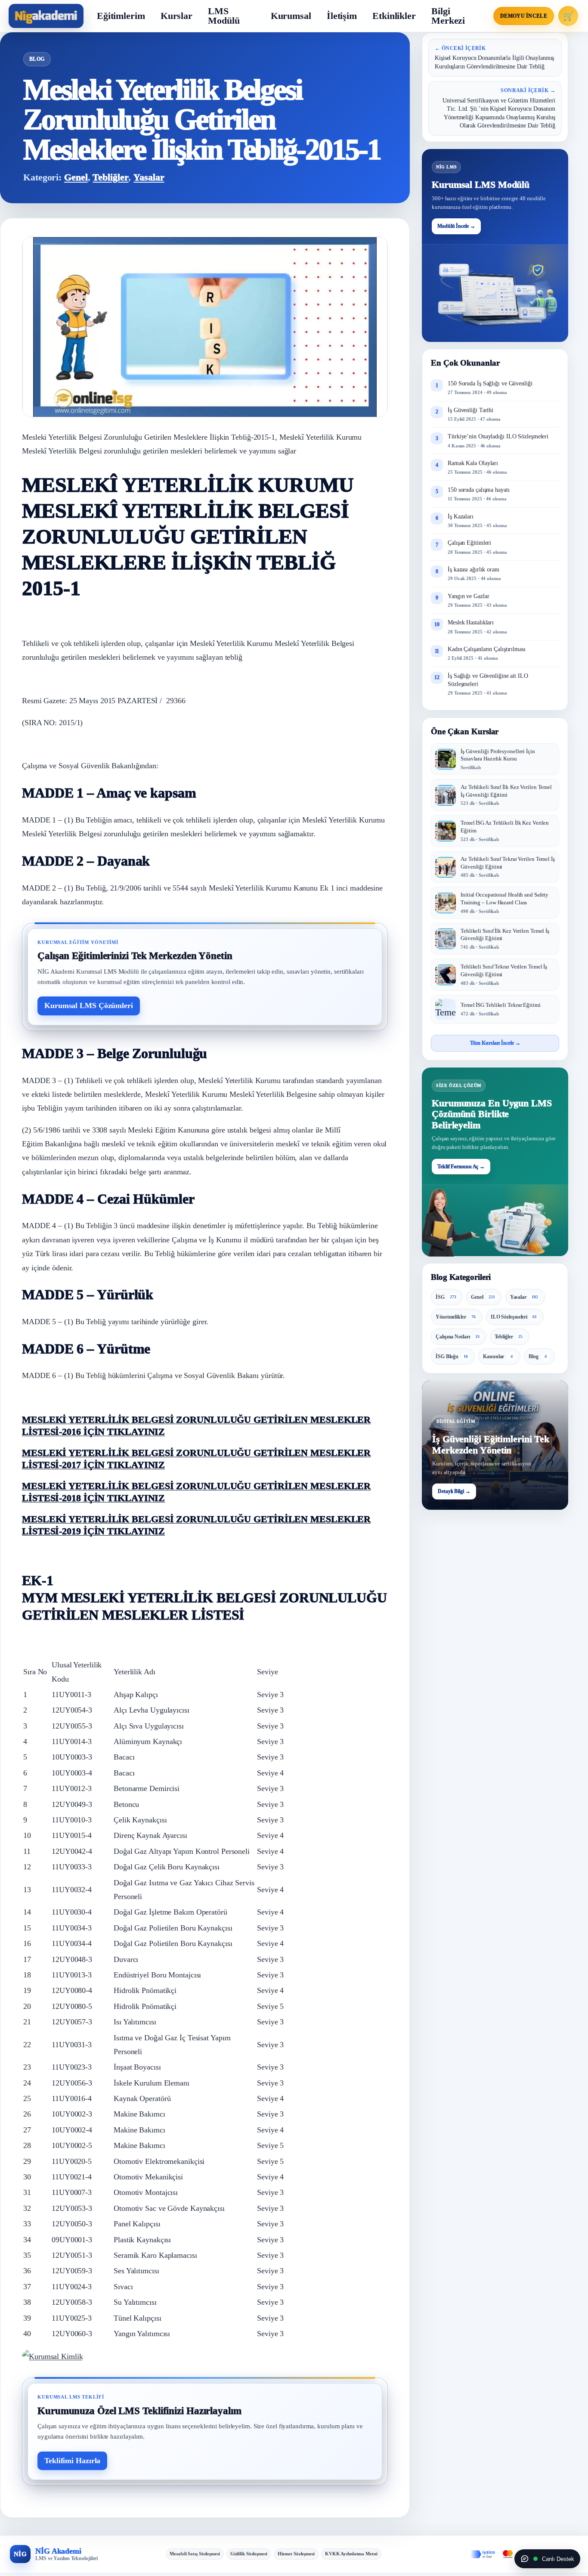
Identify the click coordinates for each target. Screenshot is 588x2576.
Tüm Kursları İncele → (495, 1043)
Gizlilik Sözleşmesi (249, 2554)
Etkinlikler (394, 16)
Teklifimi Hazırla (72, 2461)
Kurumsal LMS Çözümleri (89, 1006)
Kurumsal (291, 16)
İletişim (342, 16)
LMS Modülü (224, 16)
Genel (76, 177)
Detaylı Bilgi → (454, 1492)
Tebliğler (110, 177)
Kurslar (176, 16)
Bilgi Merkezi (448, 16)
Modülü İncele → (456, 226)
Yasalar (149, 177)
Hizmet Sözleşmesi (296, 2554)
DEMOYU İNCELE (524, 16)
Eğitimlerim (121, 16)
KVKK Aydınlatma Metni (351, 2554)
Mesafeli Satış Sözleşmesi (195, 2554)
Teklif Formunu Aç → (461, 1167)
